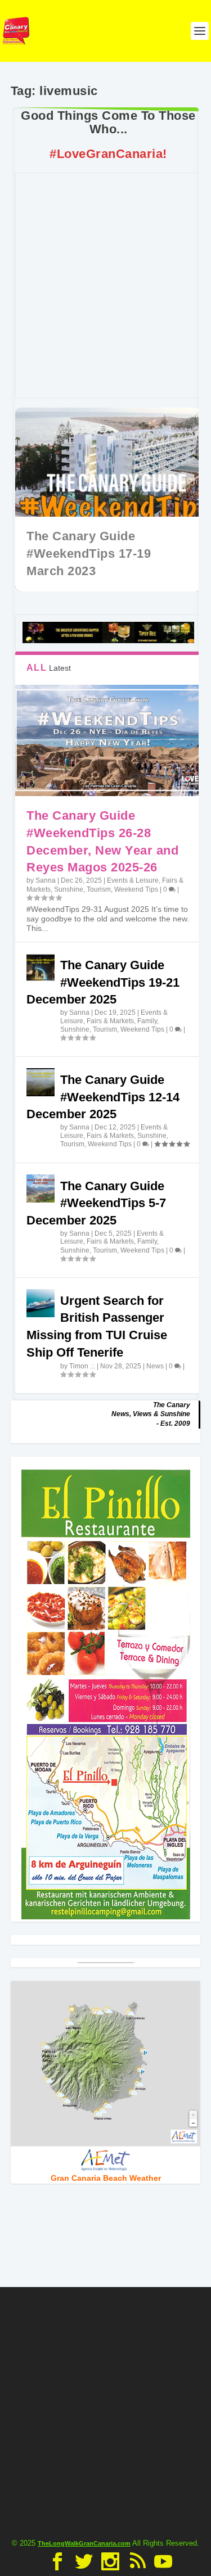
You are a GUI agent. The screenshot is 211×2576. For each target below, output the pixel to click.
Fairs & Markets (110, 1021)
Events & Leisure (133, 880)
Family (147, 1021)
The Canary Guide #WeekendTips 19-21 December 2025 (103, 982)
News (155, 1366)
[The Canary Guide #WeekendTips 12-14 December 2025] (41, 1082)
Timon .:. (82, 1366)
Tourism (99, 889)
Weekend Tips (136, 889)
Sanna (46, 880)
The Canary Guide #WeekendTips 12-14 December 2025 (103, 1097)
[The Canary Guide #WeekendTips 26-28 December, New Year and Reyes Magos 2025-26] (108, 740)
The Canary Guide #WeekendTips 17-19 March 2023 (89, 553)
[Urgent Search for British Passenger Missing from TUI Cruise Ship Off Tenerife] (41, 1303)
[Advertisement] (105, 285)
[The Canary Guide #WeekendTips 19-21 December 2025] (41, 968)
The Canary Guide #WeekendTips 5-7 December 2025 (96, 1203)
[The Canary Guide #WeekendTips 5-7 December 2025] (41, 1188)
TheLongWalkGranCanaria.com (84, 2543)
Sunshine (69, 889)
